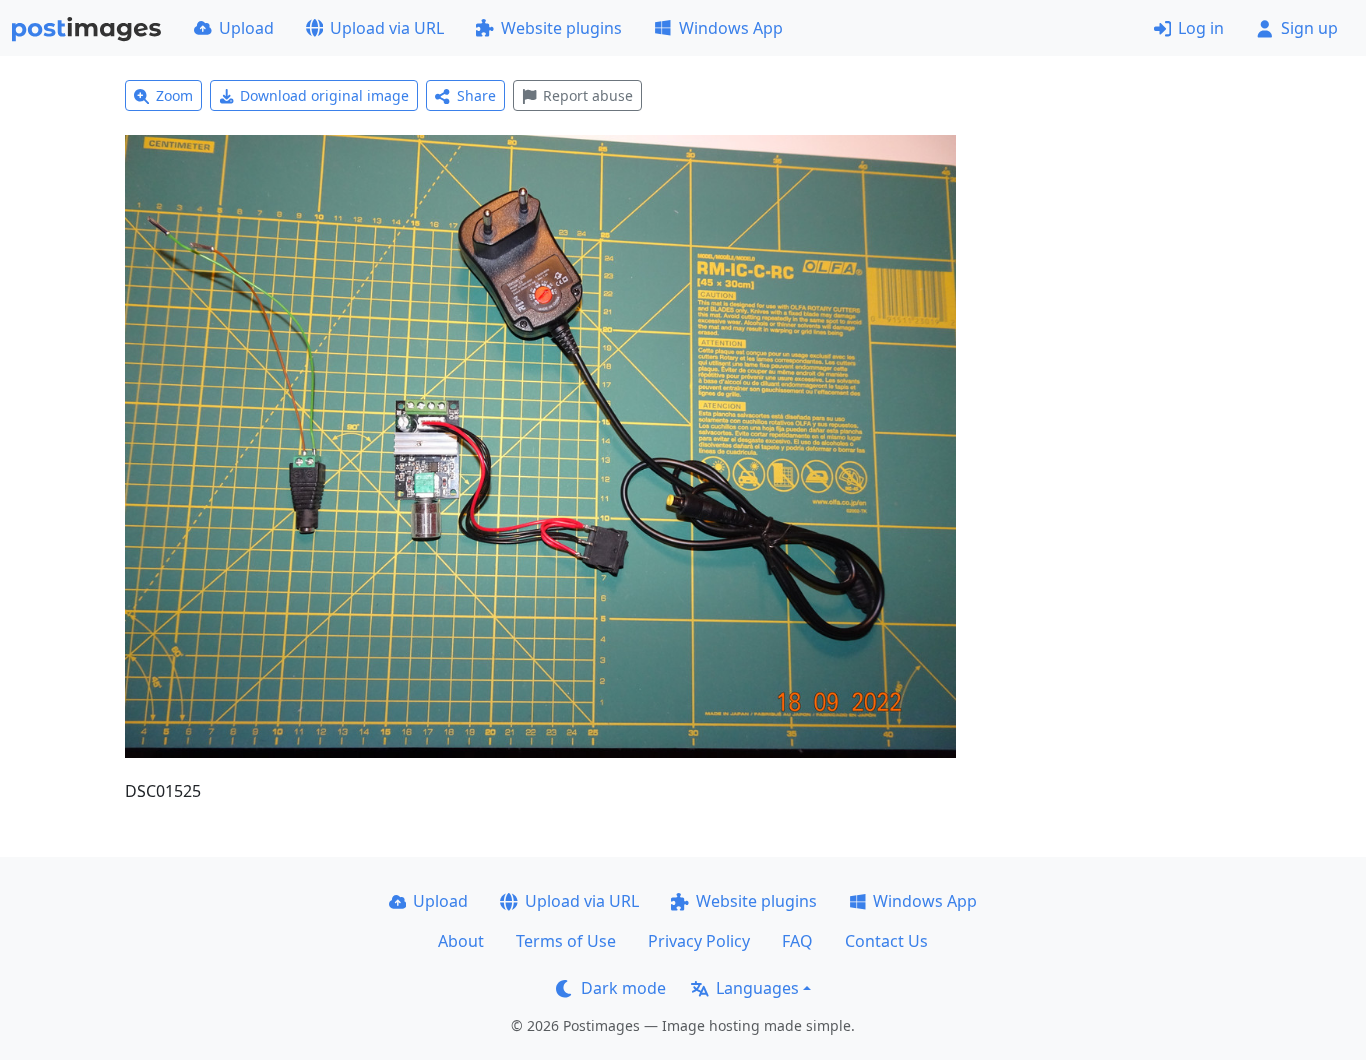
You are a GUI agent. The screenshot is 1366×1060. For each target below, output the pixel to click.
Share (476, 95)
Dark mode (623, 988)
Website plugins (561, 28)
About (461, 941)
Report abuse (588, 95)
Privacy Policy (699, 941)
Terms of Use (566, 941)
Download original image (324, 95)
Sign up (1309, 28)
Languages (757, 988)
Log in (1201, 28)
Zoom (174, 95)
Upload (246, 28)
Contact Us (886, 941)
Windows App (731, 28)
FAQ (797, 941)
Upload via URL (387, 28)
